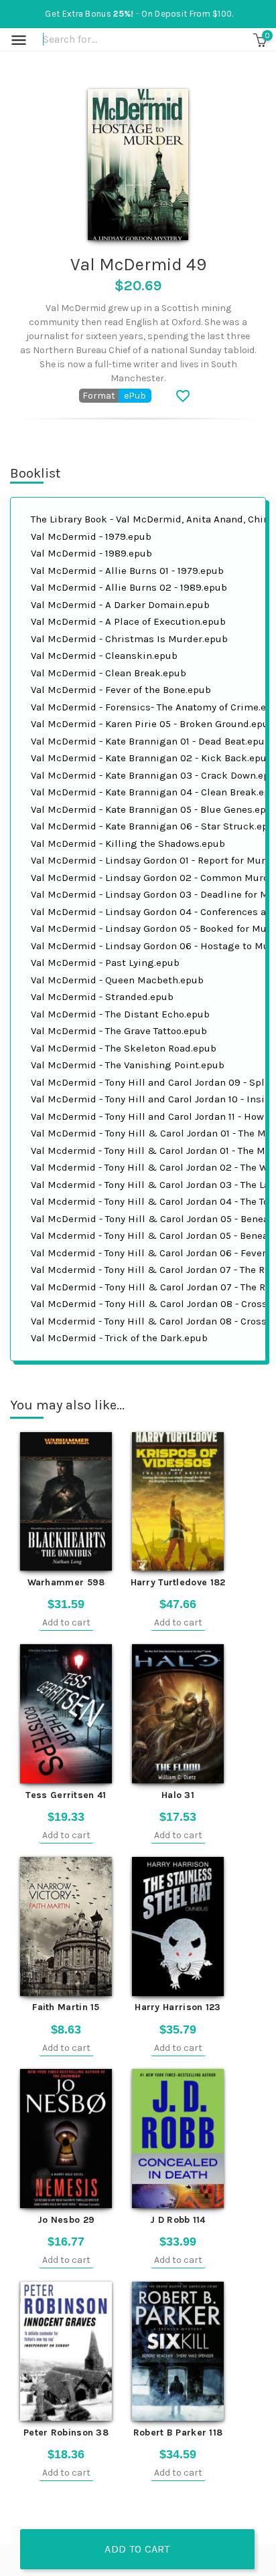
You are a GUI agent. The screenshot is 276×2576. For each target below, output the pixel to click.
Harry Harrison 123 (178, 2007)
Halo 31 (178, 1795)
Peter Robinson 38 (66, 2433)
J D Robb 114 (178, 2220)
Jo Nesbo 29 (66, 2220)
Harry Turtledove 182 (178, 1582)
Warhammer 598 (66, 1582)
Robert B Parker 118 (178, 2433)
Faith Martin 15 (66, 2007)
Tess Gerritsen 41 (66, 1795)
